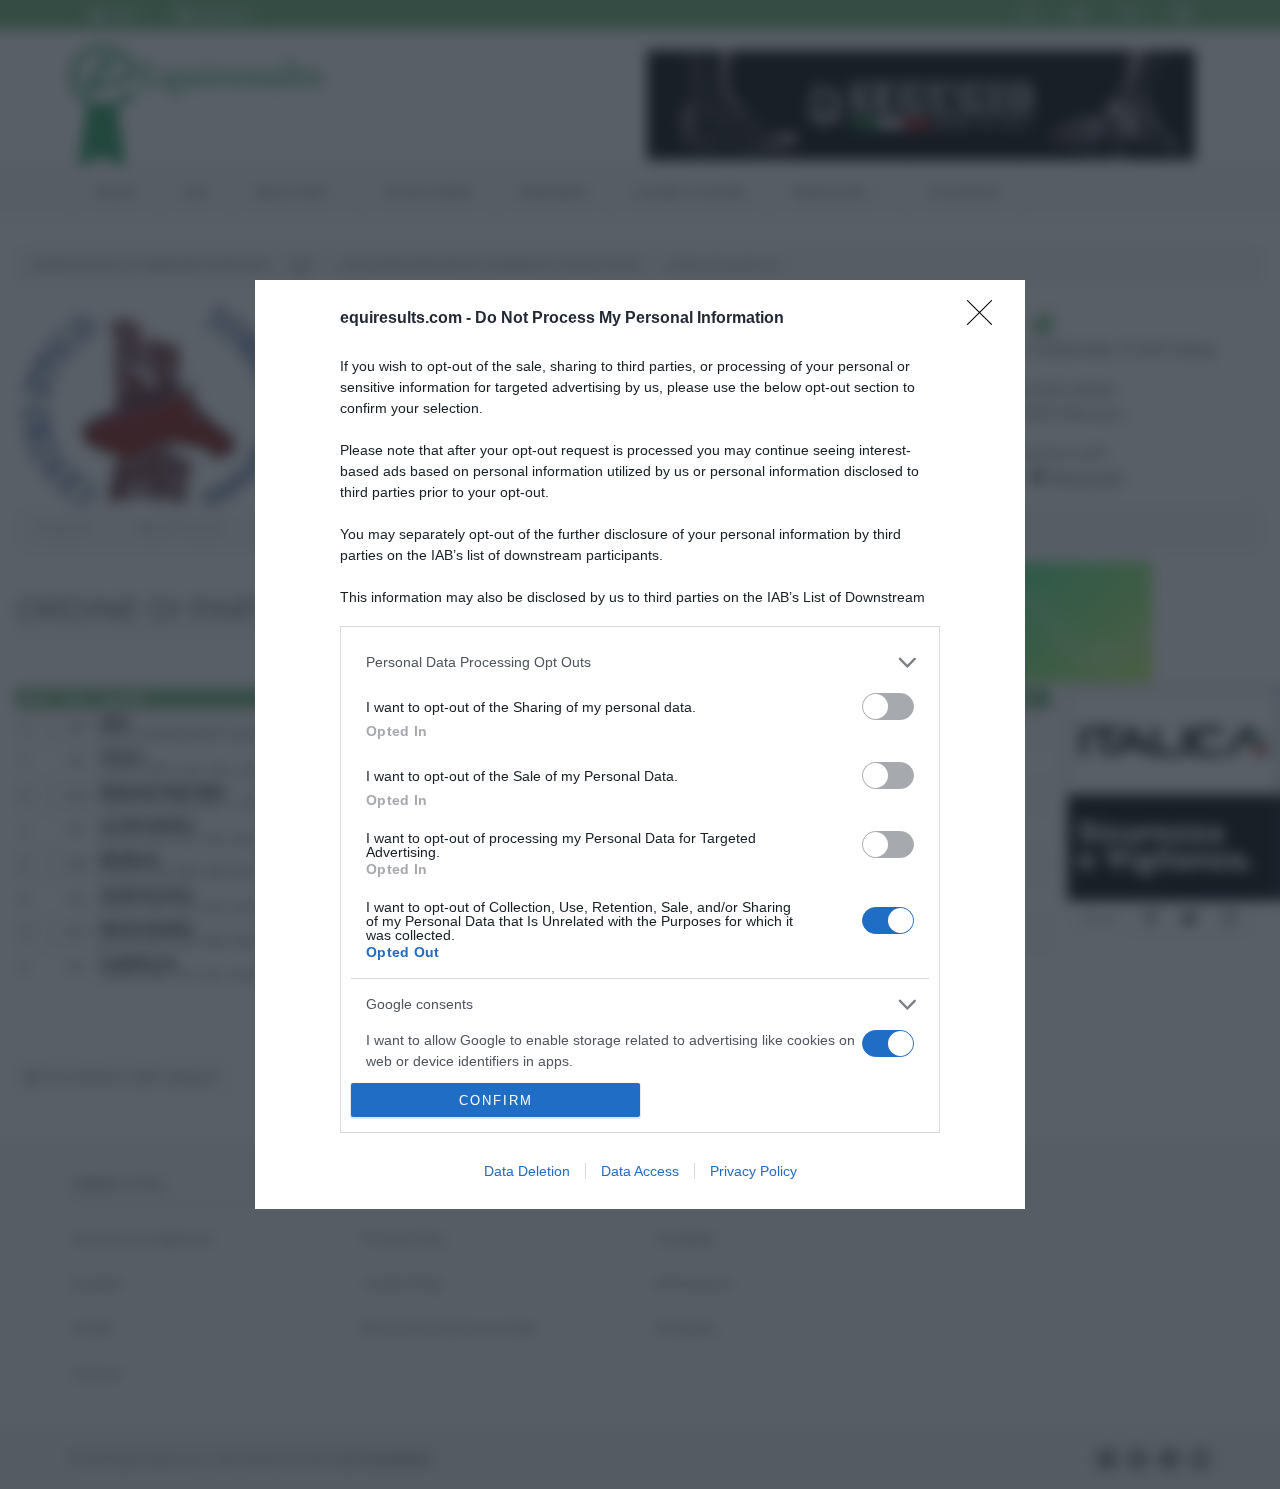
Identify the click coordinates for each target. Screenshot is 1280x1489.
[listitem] (640, 662)
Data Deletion (527, 1171)
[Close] (986, 319)
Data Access (640, 1171)
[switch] (888, 706)
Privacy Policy (753, 1171)
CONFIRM (496, 1100)
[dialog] (640, 745)
